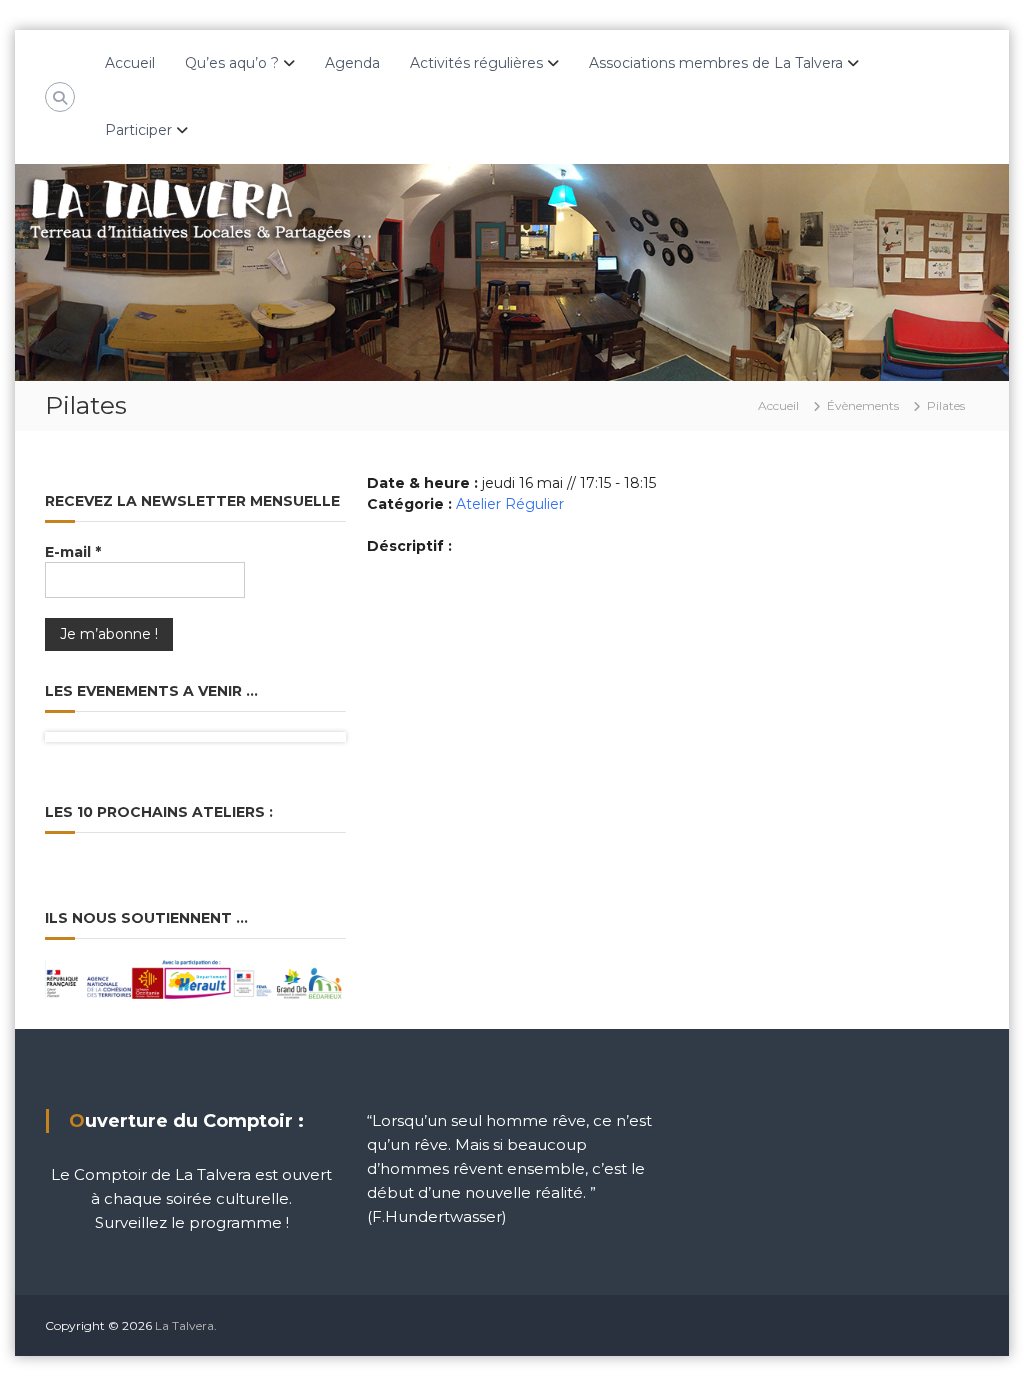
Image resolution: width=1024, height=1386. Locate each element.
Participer (138, 130)
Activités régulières (476, 63)
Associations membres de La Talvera (716, 63)
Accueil (130, 63)
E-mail (73, 552)
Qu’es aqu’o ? (232, 63)
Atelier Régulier (510, 504)
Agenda (352, 63)
